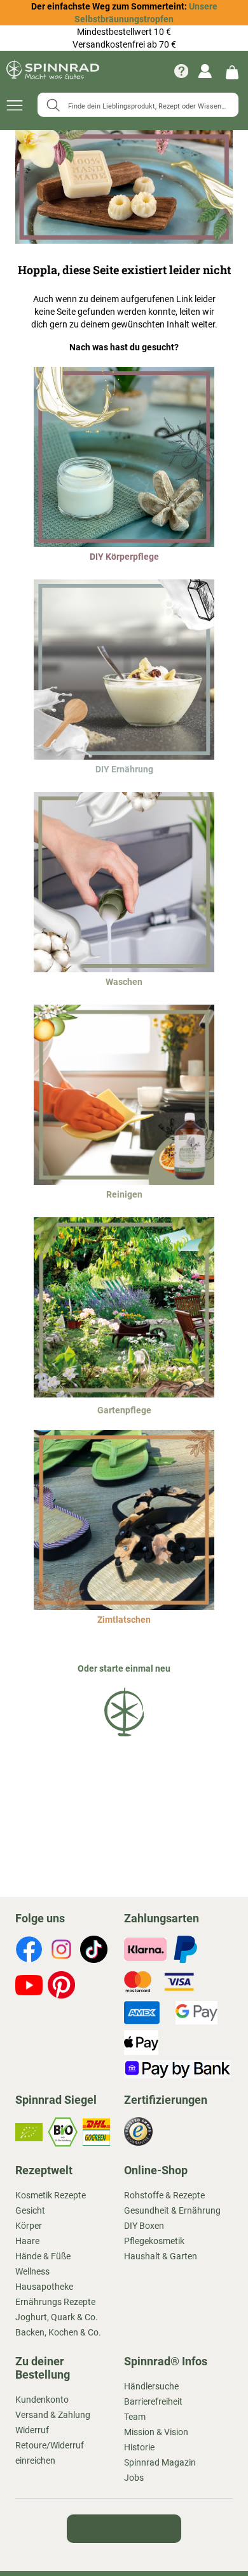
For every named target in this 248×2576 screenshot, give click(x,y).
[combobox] (138, 105)
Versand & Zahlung (53, 2415)
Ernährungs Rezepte (55, 2302)
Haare (27, 2241)
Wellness (32, 2271)
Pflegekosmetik (154, 2241)
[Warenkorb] (232, 71)
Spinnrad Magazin (160, 2462)
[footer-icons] (29, 1951)
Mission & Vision (156, 2432)
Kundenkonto (42, 2400)
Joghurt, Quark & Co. (57, 2317)
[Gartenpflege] (124, 1394)
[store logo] (53, 71)
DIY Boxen (144, 2226)
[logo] (124, 1739)
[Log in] (205, 71)
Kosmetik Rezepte (51, 2195)
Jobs (134, 2478)
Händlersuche (151, 2386)
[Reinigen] (124, 1182)
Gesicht (30, 2210)
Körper (29, 2226)
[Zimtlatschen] (124, 1607)
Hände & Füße (43, 2256)
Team (135, 2417)
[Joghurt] (124, 756)
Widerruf (32, 2430)
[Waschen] (124, 969)
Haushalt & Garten (161, 2256)
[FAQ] (181, 71)
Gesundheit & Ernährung (172, 2210)
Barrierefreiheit (153, 2401)
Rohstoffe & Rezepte (164, 2195)
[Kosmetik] (124, 544)
